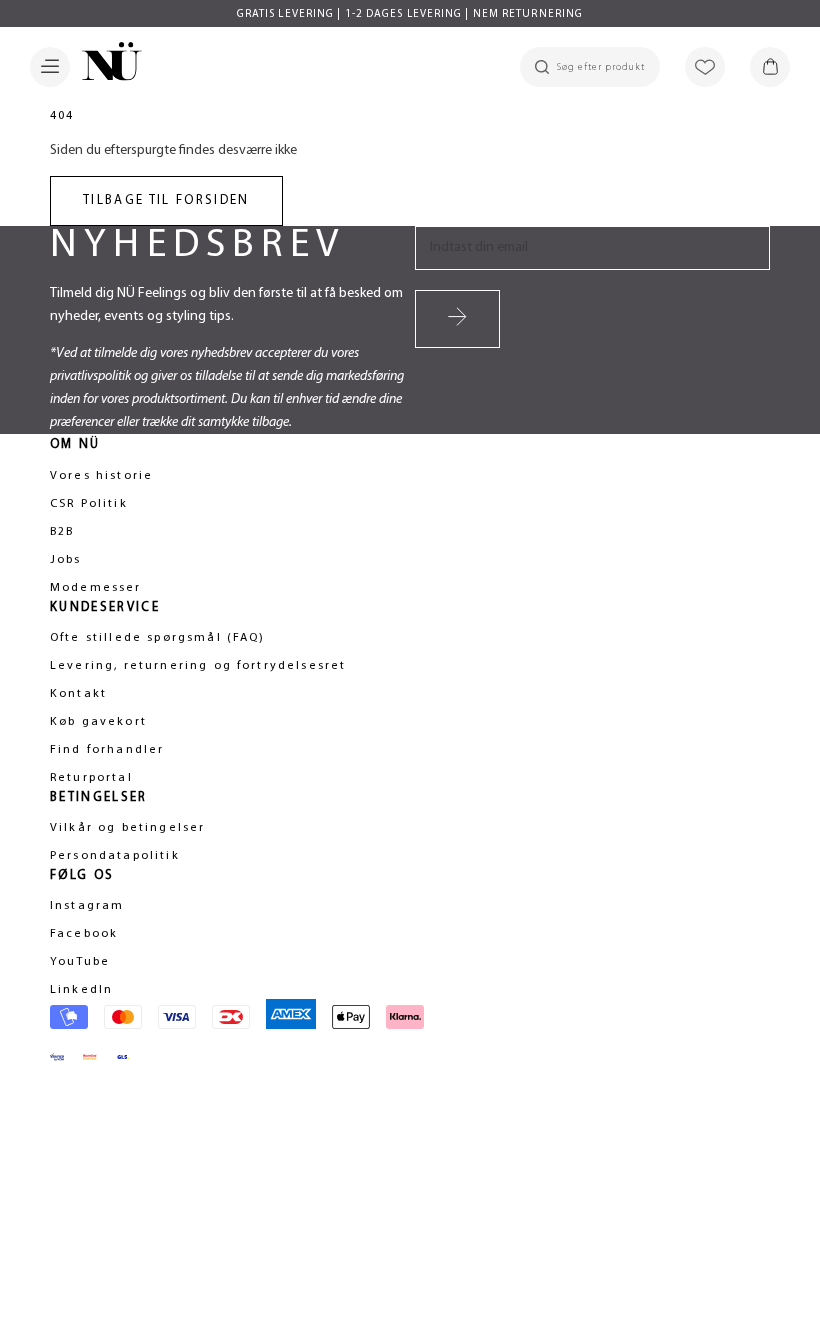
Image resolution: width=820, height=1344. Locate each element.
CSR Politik (89, 504)
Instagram (87, 906)
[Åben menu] (50, 67)
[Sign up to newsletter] (457, 319)
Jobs (66, 560)
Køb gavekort (98, 722)
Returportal (91, 778)
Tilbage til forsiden (166, 200)
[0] (770, 67)
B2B (62, 532)
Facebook (84, 934)
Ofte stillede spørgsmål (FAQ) (158, 638)
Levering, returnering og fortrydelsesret (198, 666)
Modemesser (96, 588)
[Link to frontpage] (106, 65)
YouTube (80, 962)
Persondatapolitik (115, 856)
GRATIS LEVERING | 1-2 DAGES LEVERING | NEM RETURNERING (410, 14)
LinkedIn (81, 990)
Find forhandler (107, 750)
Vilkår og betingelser (127, 828)
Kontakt (78, 694)
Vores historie (101, 476)
